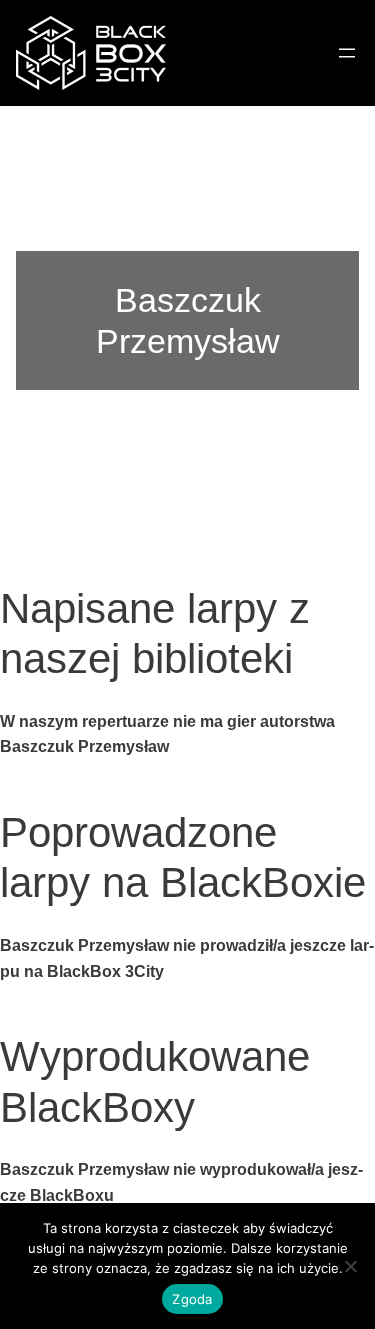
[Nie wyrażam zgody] (350, 1266)
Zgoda (192, 1299)
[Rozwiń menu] (347, 53)
